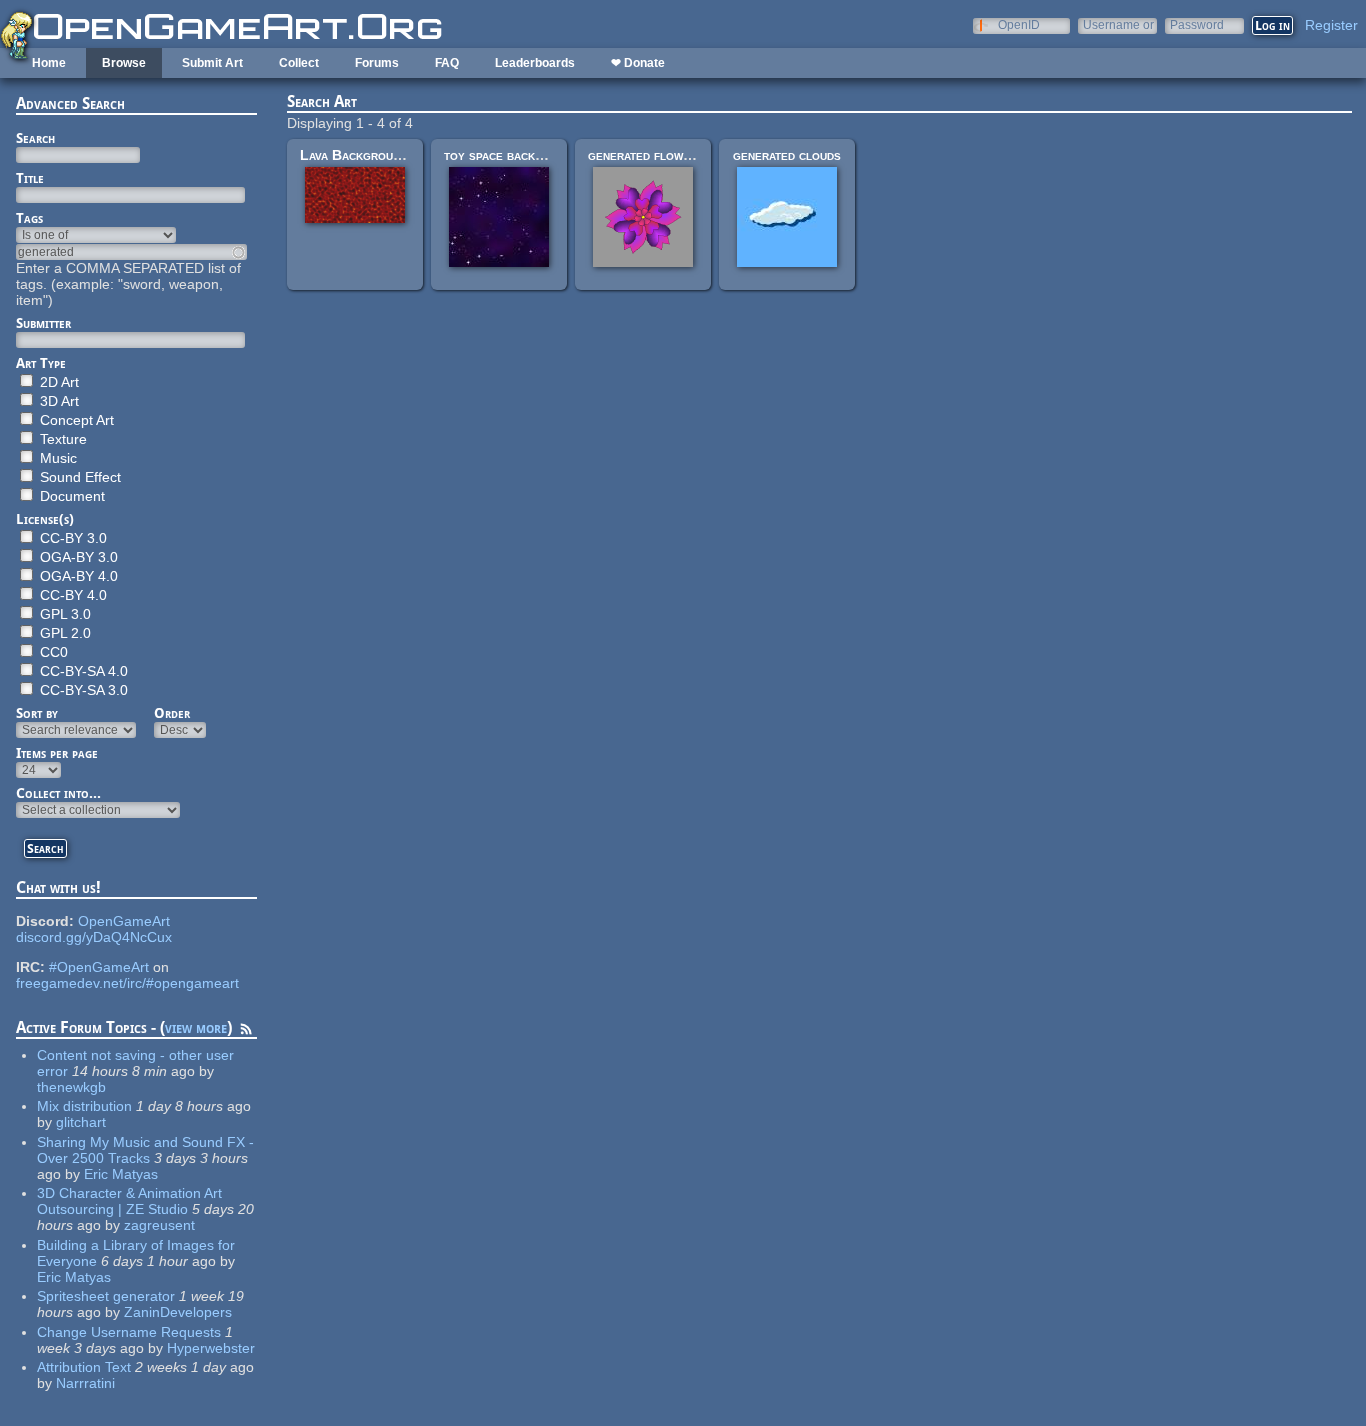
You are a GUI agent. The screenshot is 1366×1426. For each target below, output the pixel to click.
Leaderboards (535, 63)
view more (196, 1027)
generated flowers (646, 155)
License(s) (45, 519)
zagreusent (159, 1225)
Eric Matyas (121, 1174)
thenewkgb (71, 1087)
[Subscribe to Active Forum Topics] (246, 1032)
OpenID (1019, 24)
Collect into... (58, 793)
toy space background (511, 155)
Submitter (43, 323)
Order (172, 713)
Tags (29, 218)
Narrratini (85, 1383)
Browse (124, 63)
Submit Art (212, 63)
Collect (299, 63)
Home (49, 63)
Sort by (37, 713)
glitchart (81, 1122)
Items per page (57, 753)
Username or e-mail (1118, 24)
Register (1331, 25)
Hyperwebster (211, 1348)
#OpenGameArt (99, 967)
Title (30, 178)
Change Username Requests (129, 1332)
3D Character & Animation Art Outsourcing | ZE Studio (129, 1201)
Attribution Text (84, 1367)
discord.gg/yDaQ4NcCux (94, 937)
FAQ (447, 63)
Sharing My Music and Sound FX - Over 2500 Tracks (145, 1150)
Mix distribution (84, 1106)
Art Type (41, 363)
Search (35, 138)
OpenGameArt (124, 921)
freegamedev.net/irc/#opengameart (127, 983)
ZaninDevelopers (178, 1312)
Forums (377, 63)
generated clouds (787, 155)
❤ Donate (638, 63)
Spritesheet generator (106, 1296)
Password (1197, 24)
